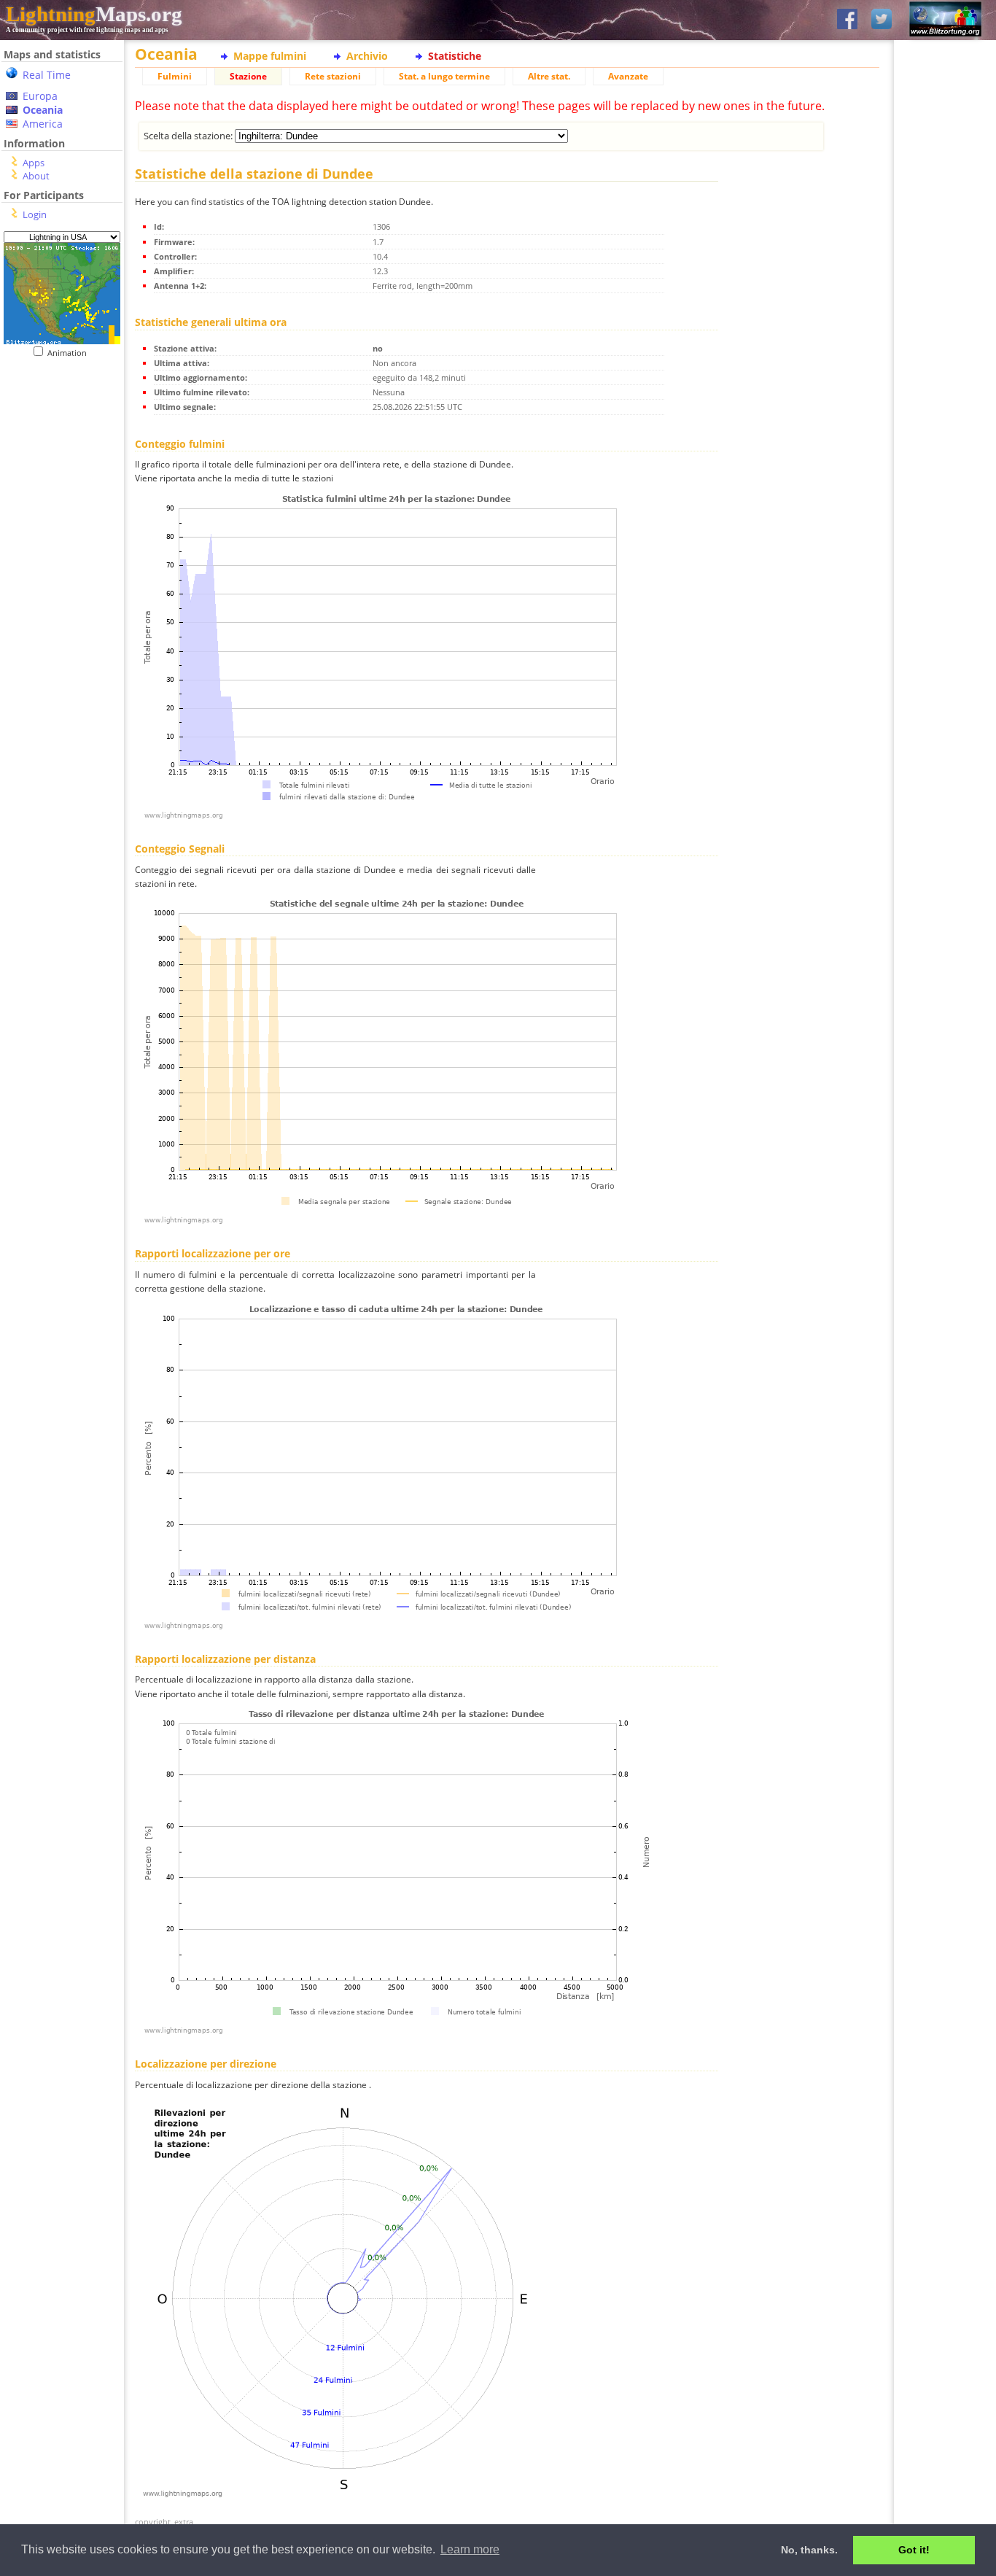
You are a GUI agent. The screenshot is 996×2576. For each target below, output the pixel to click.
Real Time (47, 75)
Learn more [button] (470, 2549)
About (36, 176)
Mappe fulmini (270, 56)
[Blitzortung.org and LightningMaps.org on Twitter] (882, 20)
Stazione (248, 76)
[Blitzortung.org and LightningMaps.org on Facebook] (847, 20)
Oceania (43, 110)
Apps (34, 163)
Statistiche (455, 56)
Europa (40, 96)
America (43, 124)
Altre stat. (549, 76)
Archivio (367, 56)
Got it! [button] (914, 2550)
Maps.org (94, 14)
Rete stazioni (333, 76)
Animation (70, 353)
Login (35, 214)
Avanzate (628, 76)
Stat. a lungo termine (444, 76)
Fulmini (175, 76)
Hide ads (945, 503)
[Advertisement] (57, 447)
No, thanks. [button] (809, 2550)
